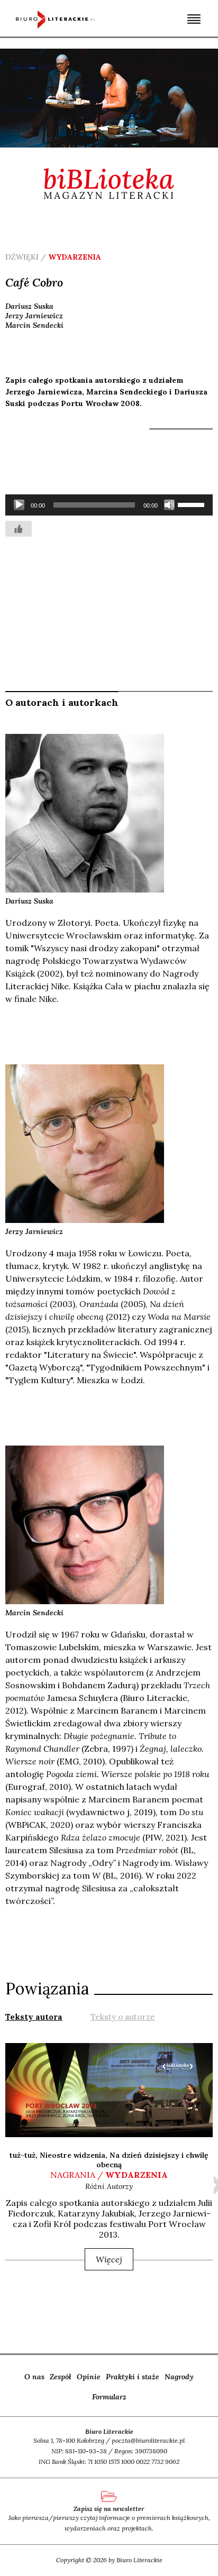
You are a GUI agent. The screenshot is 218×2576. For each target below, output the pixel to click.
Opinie (89, 2377)
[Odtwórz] (19, 505)
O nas (34, 2377)
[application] (109, 505)
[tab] (34, 2016)
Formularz (109, 2397)
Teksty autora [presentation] (34, 2017)
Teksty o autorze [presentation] (123, 2017)
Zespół (61, 2377)
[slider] (193, 504)
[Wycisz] (169, 505)
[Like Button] (19, 529)
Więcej (109, 2259)
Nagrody (179, 2377)
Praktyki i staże (133, 2377)
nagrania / (109, 2175)
